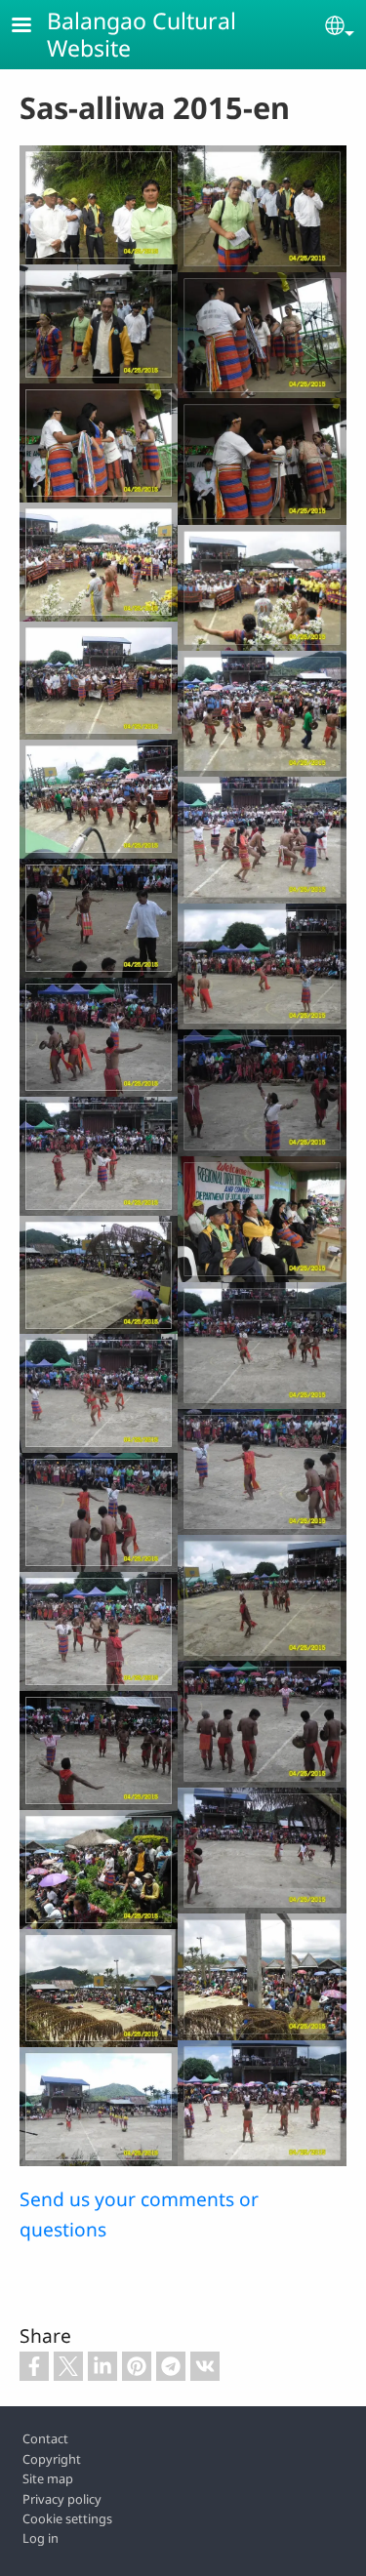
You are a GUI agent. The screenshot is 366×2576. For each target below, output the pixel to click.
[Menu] (33, 27)
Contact (45, 2438)
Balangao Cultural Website (142, 34)
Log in (41, 2538)
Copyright (52, 2459)
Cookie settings (67, 2518)
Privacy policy (62, 2499)
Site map (48, 2478)
